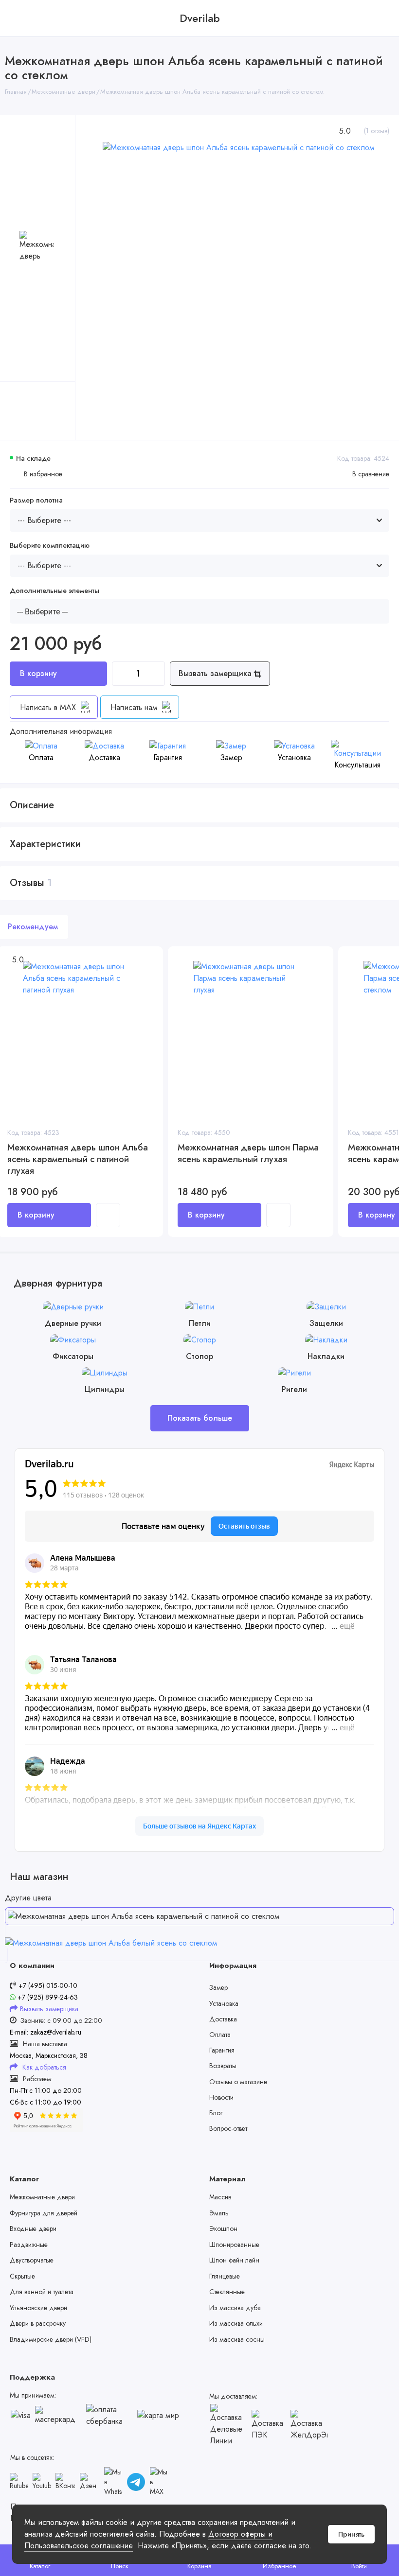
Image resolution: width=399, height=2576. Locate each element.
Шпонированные (234, 2245)
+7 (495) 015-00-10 (48, 1985)
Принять (351, 2534)
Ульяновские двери (38, 2308)
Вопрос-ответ (228, 2128)
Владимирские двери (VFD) (51, 2339)
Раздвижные (29, 2245)
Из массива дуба (235, 2308)
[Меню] (18, 18)
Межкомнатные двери (42, 2197)
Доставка (223, 2019)
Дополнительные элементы (54, 591)
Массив (220, 2197)
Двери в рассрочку (38, 2323)
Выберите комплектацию (50, 546)
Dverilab (200, 18)
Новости (221, 2097)
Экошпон (223, 2228)
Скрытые (22, 2276)
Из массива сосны (237, 2339)
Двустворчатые (32, 2260)
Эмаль (219, 2213)
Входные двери (33, 2228)
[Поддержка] (381, 18)
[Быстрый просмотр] (108, 1215)
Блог (216, 2113)
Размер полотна (36, 500)
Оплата (220, 2035)
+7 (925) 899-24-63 (47, 1997)
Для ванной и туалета (42, 2292)
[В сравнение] (149, 960)
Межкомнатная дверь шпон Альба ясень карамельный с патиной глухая (78, 1159)
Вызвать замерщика (216, 673)
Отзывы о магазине (238, 2082)
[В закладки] (149, 973)
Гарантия (222, 2050)
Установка (224, 2003)
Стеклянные (227, 2292)
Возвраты (223, 2066)
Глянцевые (225, 2276)
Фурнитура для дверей (44, 2213)
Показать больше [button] (200, 1418)
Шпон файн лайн (234, 2260)
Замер (218, 1987)
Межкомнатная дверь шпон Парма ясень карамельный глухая (248, 1154)
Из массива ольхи (236, 2323)
